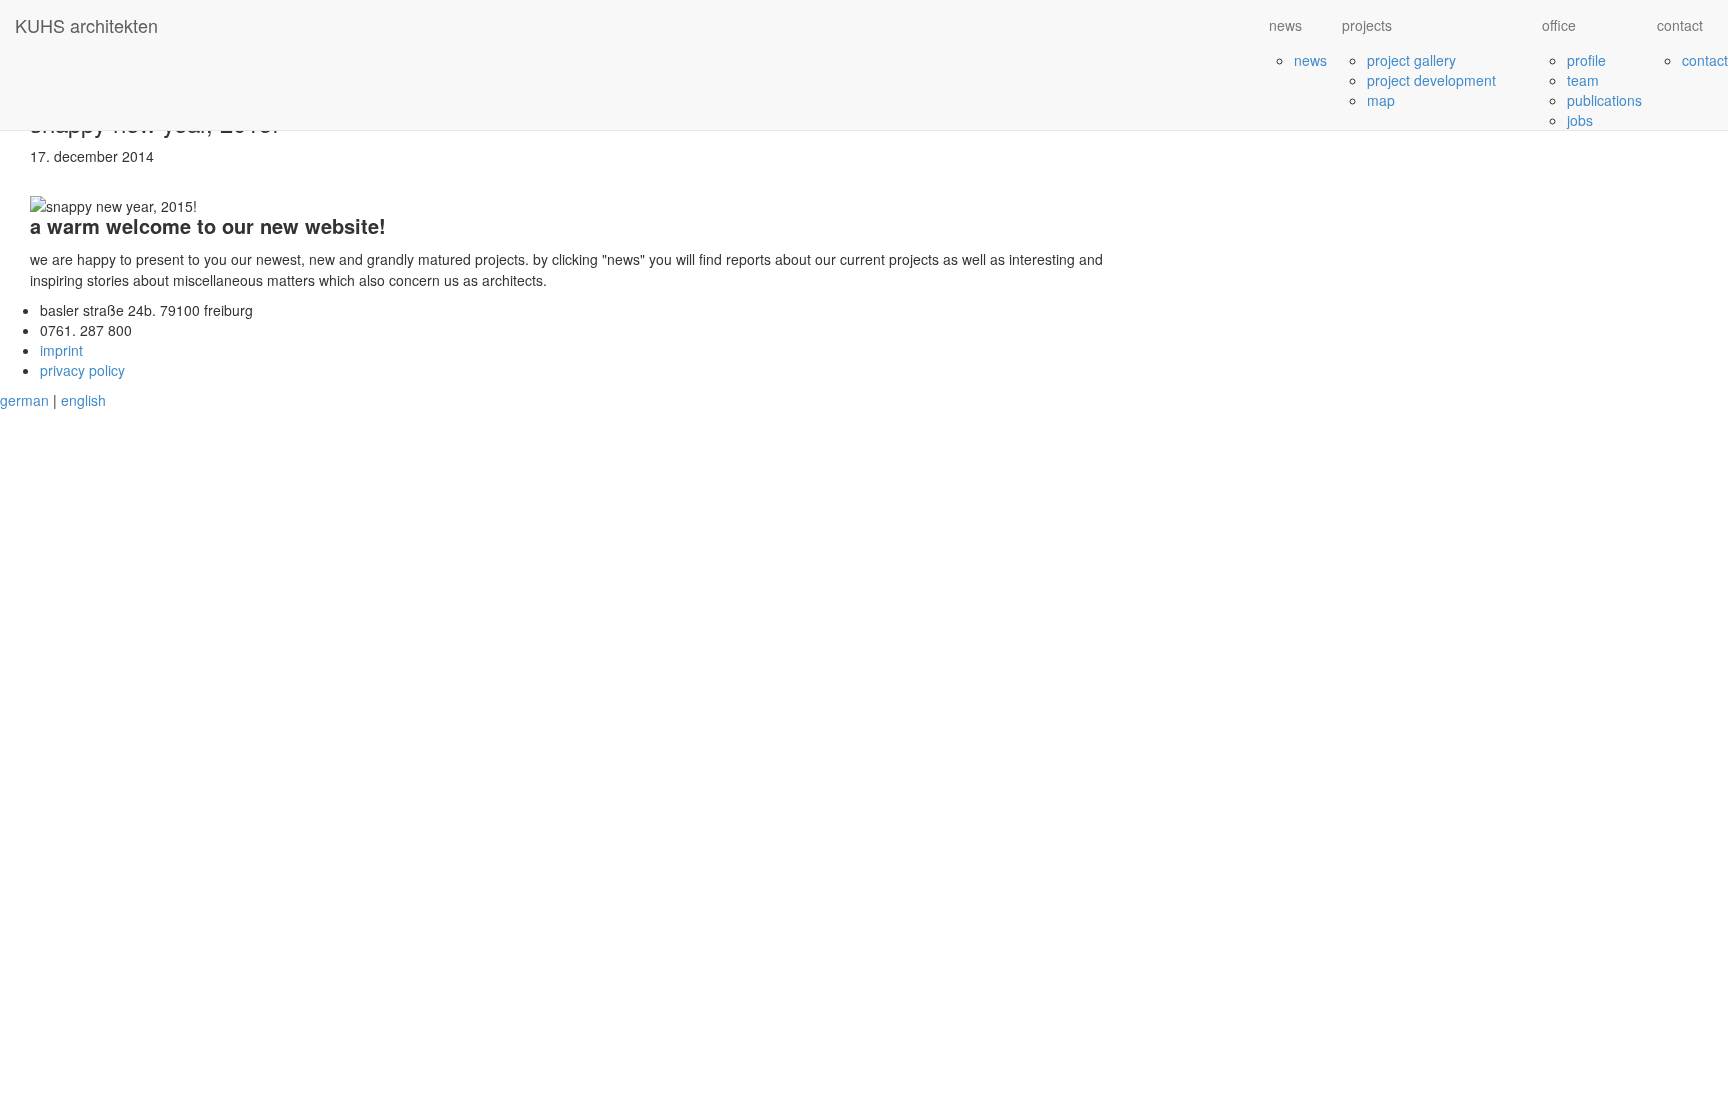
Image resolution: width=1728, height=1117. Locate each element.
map (1381, 100)
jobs (1580, 120)
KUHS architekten (86, 25)
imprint (61, 350)
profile (1586, 60)
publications (1604, 100)
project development (1431, 80)
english (83, 400)
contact (1705, 60)
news (1310, 60)
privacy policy (82, 370)
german (24, 400)
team (1583, 80)
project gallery (1411, 60)
